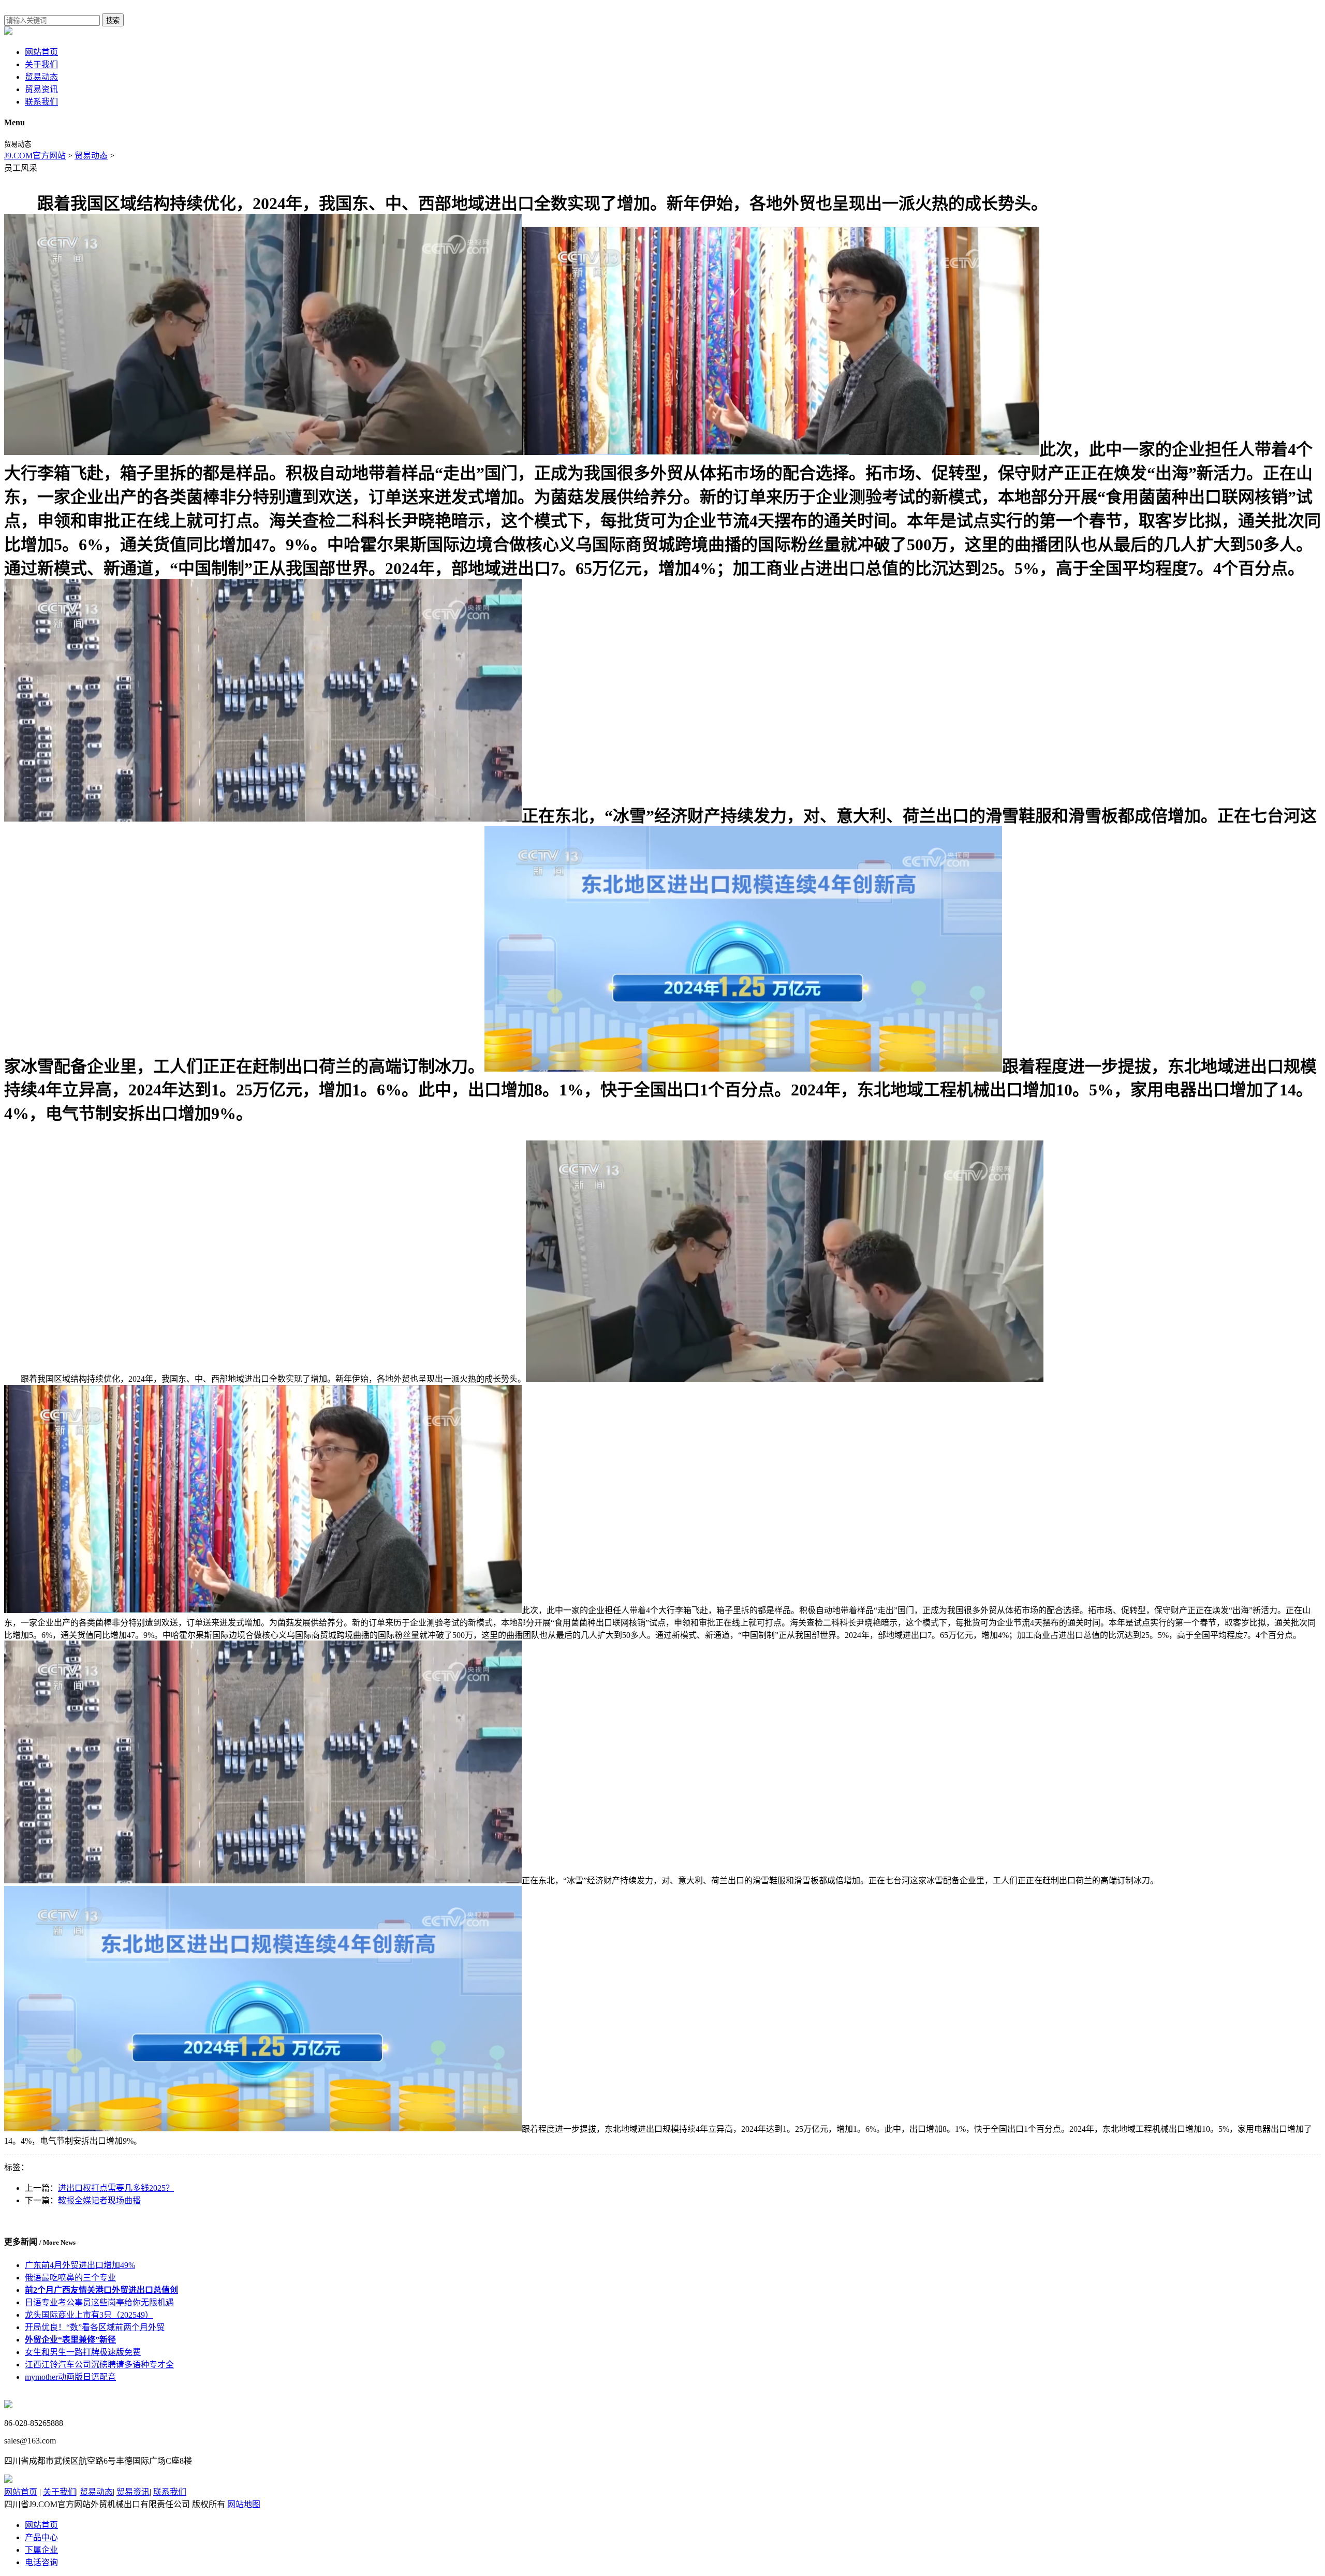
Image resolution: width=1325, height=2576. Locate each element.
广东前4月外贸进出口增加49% (80, 2265)
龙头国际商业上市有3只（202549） (89, 2315)
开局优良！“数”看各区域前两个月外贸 (95, 2327)
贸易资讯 (41, 89)
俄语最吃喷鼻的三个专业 (70, 2278)
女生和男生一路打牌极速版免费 (83, 2352)
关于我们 (41, 64)
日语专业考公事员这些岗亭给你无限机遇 (99, 2302)
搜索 (113, 20)
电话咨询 (41, 2562)
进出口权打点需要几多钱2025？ (116, 2188)
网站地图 (244, 2504)
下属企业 (41, 2550)
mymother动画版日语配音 (70, 2377)
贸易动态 (41, 77)
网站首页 (41, 52)
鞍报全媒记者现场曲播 (99, 2200)
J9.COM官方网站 (35, 156)
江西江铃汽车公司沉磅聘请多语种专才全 (99, 2365)
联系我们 (41, 102)
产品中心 (41, 2537)
